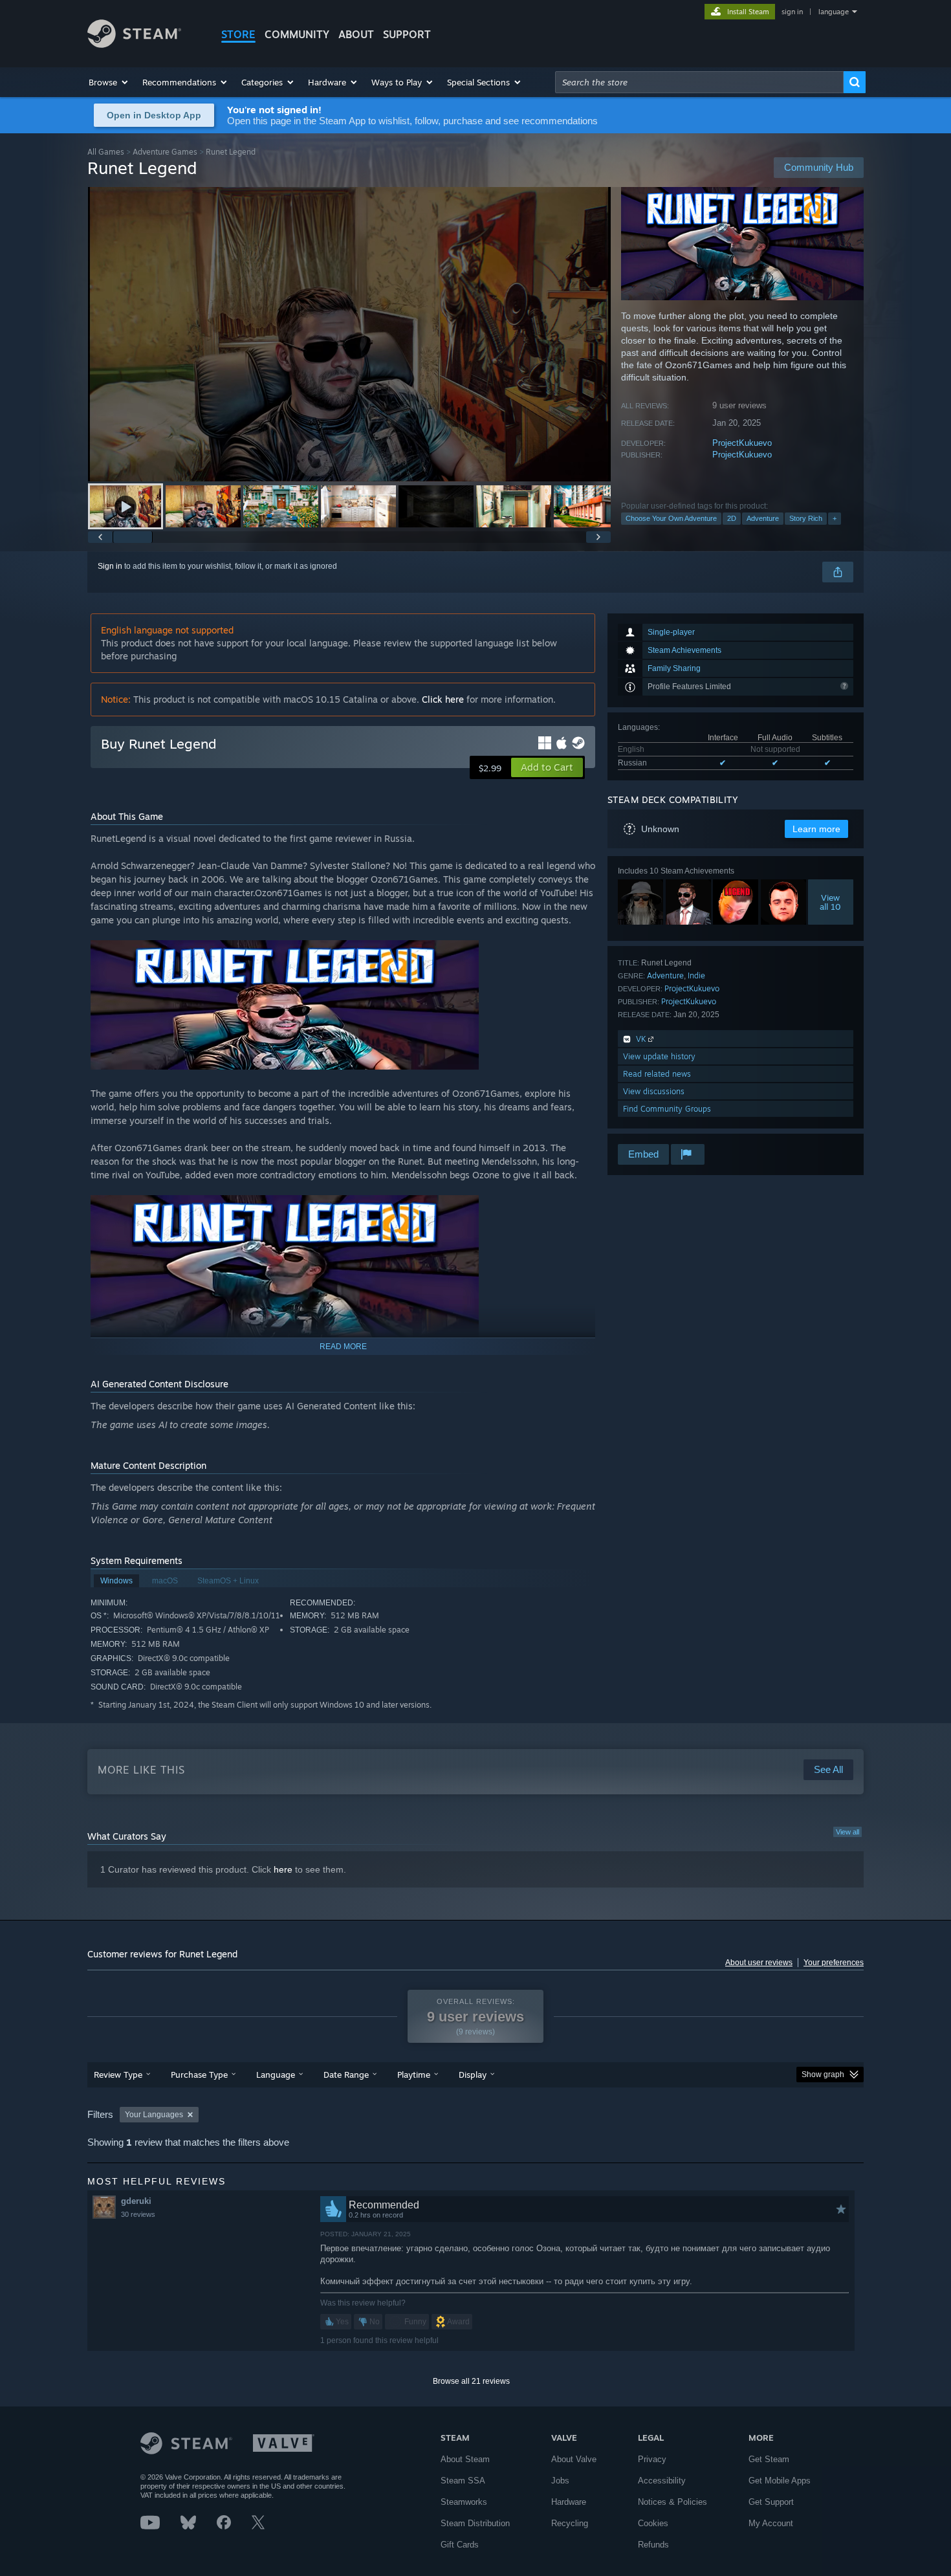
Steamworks (464, 2502)
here (283, 1869)
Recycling (570, 2523)
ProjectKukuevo (742, 443)
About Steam (465, 2459)
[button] (109, 82)
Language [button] (276, 2075)
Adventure (763, 518)
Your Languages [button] (154, 2115)
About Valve (574, 2459)
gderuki (136, 2201)
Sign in (110, 566)
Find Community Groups (667, 1109)
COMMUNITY (297, 34)
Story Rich (806, 518)
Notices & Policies (672, 2502)
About (356, 34)
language (834, 12)
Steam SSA (463, 2481)
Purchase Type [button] (199, 2075)
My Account (771, 2523)
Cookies (653, 2523)
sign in (792, 12)
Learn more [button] (816, 829)
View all (847, 1832)
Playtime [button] (414, 2075)
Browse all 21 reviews (471, 2381)
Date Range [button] (346, 2075)
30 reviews (138, 2214)
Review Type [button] (118, 2075)
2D (732, 518)
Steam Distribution (475, 2523)
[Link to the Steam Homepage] (134, 44)
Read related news (657, 1074)
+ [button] (835, 518)
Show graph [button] (823, 2075)
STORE (238, 34)
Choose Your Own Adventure (671, 518)
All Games (106, 152)
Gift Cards (460, 2545)
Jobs (560, 2481)
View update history (659, 1056)
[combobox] (699, 82)
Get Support (771, 2502)
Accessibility (662, 2481)
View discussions (654, 1091)
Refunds (653, 2545)
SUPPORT (407, 34)
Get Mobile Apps (780, 2481)
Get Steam (769, 2459)
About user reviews (759, 1963)
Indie (696, 975)
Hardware (569, 2502)
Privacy (652, 2459)
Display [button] (473, 2075)
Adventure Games (165, 152)
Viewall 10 (831, 902)
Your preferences (834, 1963)
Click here (443, 699)
